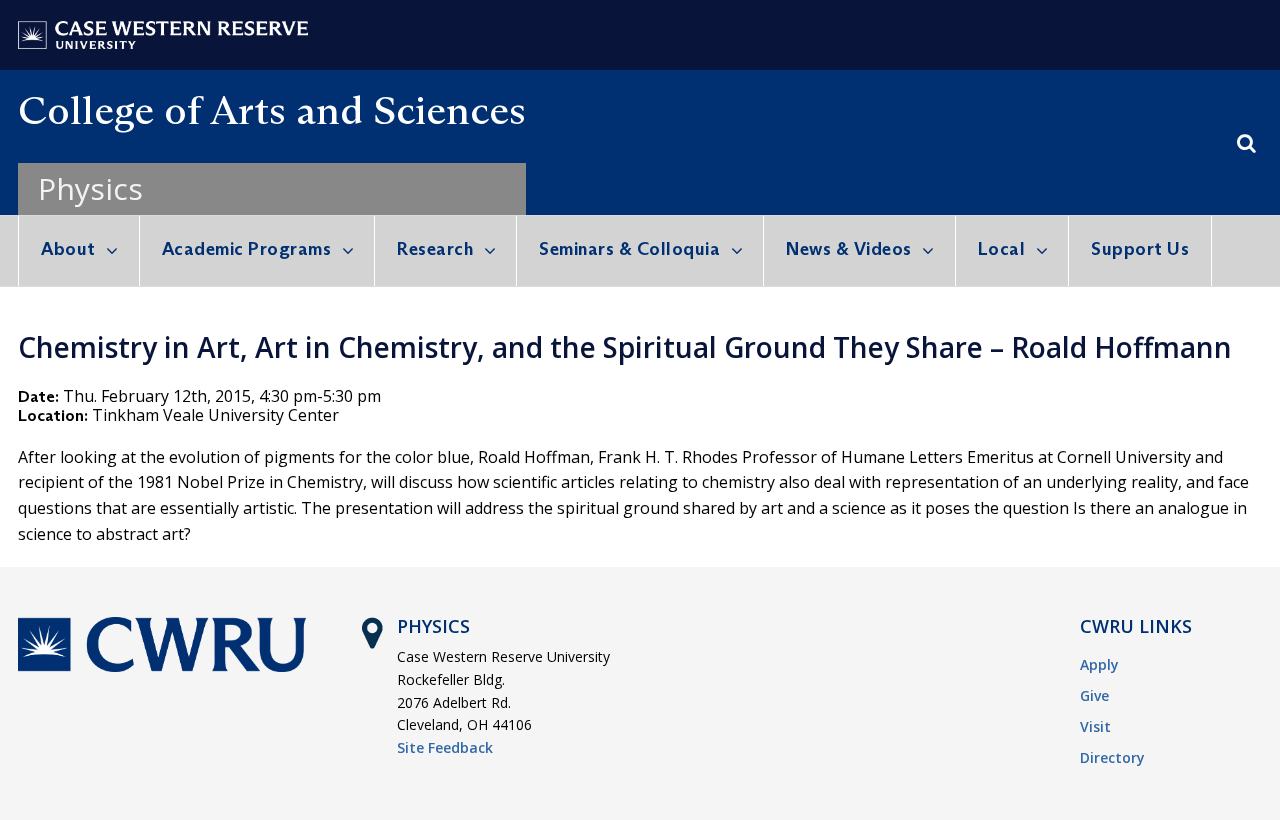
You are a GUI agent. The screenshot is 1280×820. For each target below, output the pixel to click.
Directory (1112, 757)
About (68, 249)
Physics (90, 188)
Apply (1099, 664)
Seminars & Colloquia (629, 249)
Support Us (1140, 249)
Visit (1095, 726)
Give (1094, 695)
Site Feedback (445, 747)
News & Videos (849, 249)
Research (435, 249)
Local (1002, 249)
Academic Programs (247, 249)
